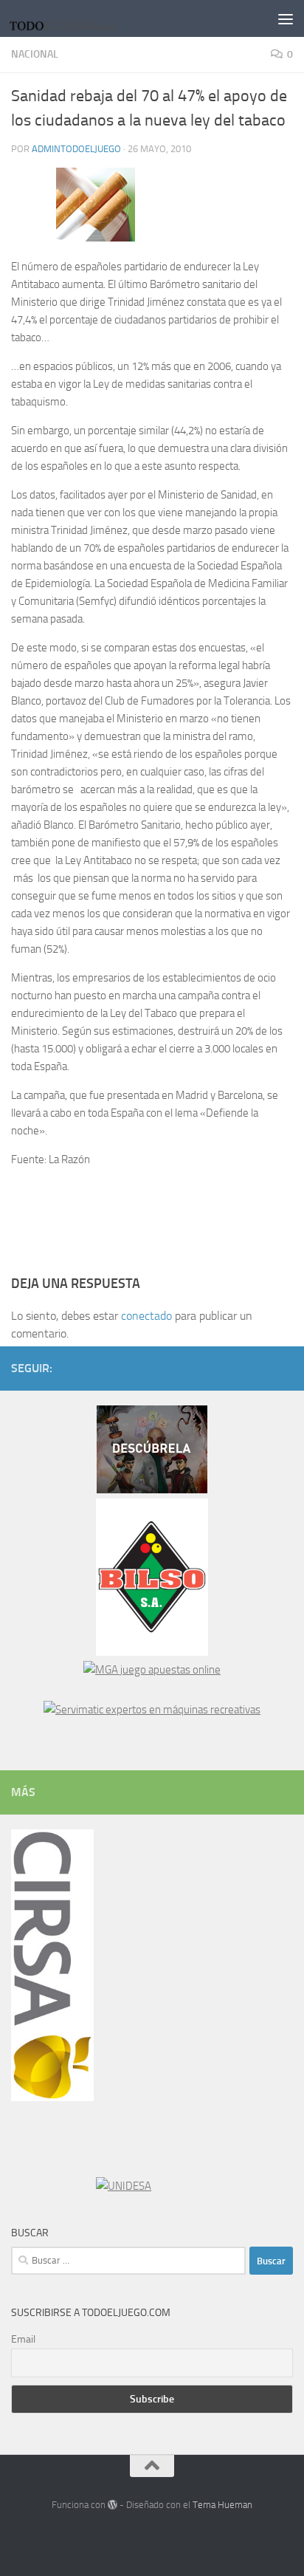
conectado (146, 1316)
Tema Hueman (222, 2505)
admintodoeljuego (76, 149)
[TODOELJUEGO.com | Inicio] (82, 18)
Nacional (35, 54)
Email (23, 2339)
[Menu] (286, 18)
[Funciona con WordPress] (113, 2505)
